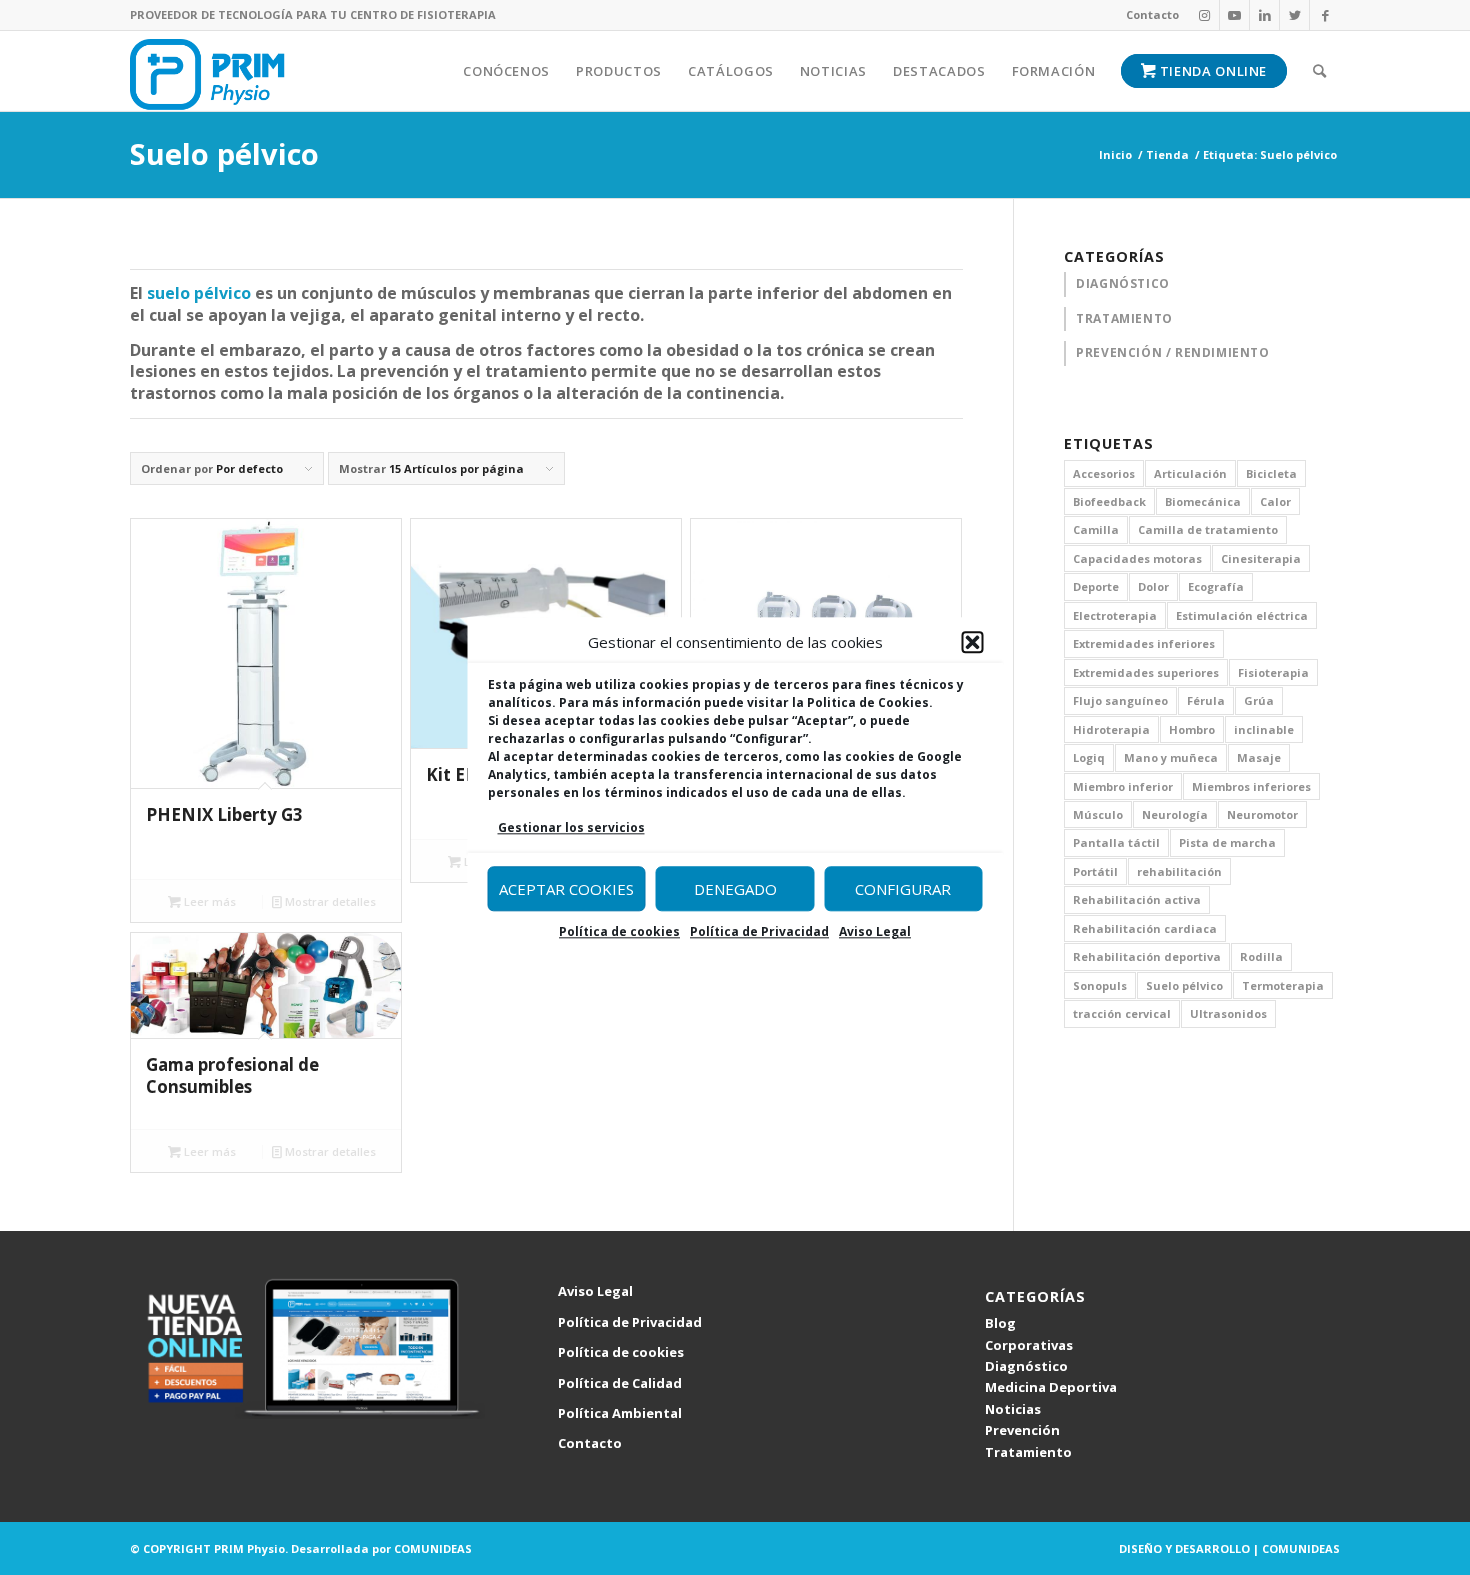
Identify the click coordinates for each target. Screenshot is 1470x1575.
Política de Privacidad (759, 932)
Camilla (1096, 529)
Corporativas (1029, 1345)
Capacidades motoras (1137, 558)
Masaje (1259, 757)
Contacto (1152, 14)
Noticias (1013, 1409)
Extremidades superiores (1146, 672)
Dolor (1153, 586)
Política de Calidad (620, 1383)
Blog (1000, 1323)
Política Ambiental (620, 1413)
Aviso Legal (875, 932)
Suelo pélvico (1184, 985)
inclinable (1264, 729)
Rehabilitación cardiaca (1145, 928)
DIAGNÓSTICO (1123, 283)
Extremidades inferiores (1144, 643)
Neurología (1175, 814)
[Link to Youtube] (1234, 15)
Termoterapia (1283, 985)
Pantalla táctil (1116, 842)
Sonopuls (1100, 985)
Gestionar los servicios (571, 827)
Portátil (1095, 871)
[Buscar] (1320, 71)
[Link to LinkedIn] (1264, 15)
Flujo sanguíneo (1120, 700)
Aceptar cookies (566, 889)
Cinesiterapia (1261, 558)
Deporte (1096, 586)
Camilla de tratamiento (1208, 529)
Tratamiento (1028, 1452)
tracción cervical (1122, 1013)
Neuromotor (1262, 814)
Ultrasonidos (1228, 1013)
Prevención (1022, 1430)
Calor (1275, 501)
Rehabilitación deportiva (1147, 956)
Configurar (903, 889)
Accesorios (1104, 473)
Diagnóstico (1026, 1366)
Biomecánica (1203, 501)
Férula (1206, 700)
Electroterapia (1115, 615)
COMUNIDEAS (433, 1548)
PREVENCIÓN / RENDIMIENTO (1172, 352)
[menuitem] (1147, 15)
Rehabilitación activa (1137, 899)
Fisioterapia (1273, 672)
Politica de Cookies (868, 702)
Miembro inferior (1123, 786)
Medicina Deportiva (1051, 1387)
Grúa (1259, 700)
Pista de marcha (1227, 842)
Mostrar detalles (329, 901)
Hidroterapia (1111, 729)
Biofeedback (1109, 501)
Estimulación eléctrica (1242, 615)
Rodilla (1261, 956)
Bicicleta (1271, 473)
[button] (973, 643)
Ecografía (1216, 586)
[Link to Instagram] (1204, 15)
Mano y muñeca (1171, 757)
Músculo (1098, 814)
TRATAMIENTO (1124, 318)
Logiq (1089, 757)
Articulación (1190, 473)
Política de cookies (619, 932)
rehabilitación (1179, 871)
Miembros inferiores (1251, 786)
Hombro (1192, 729)
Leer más (208, 901)
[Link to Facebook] (1325, 15)
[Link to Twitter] (1294, 15)
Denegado (735, 889)
